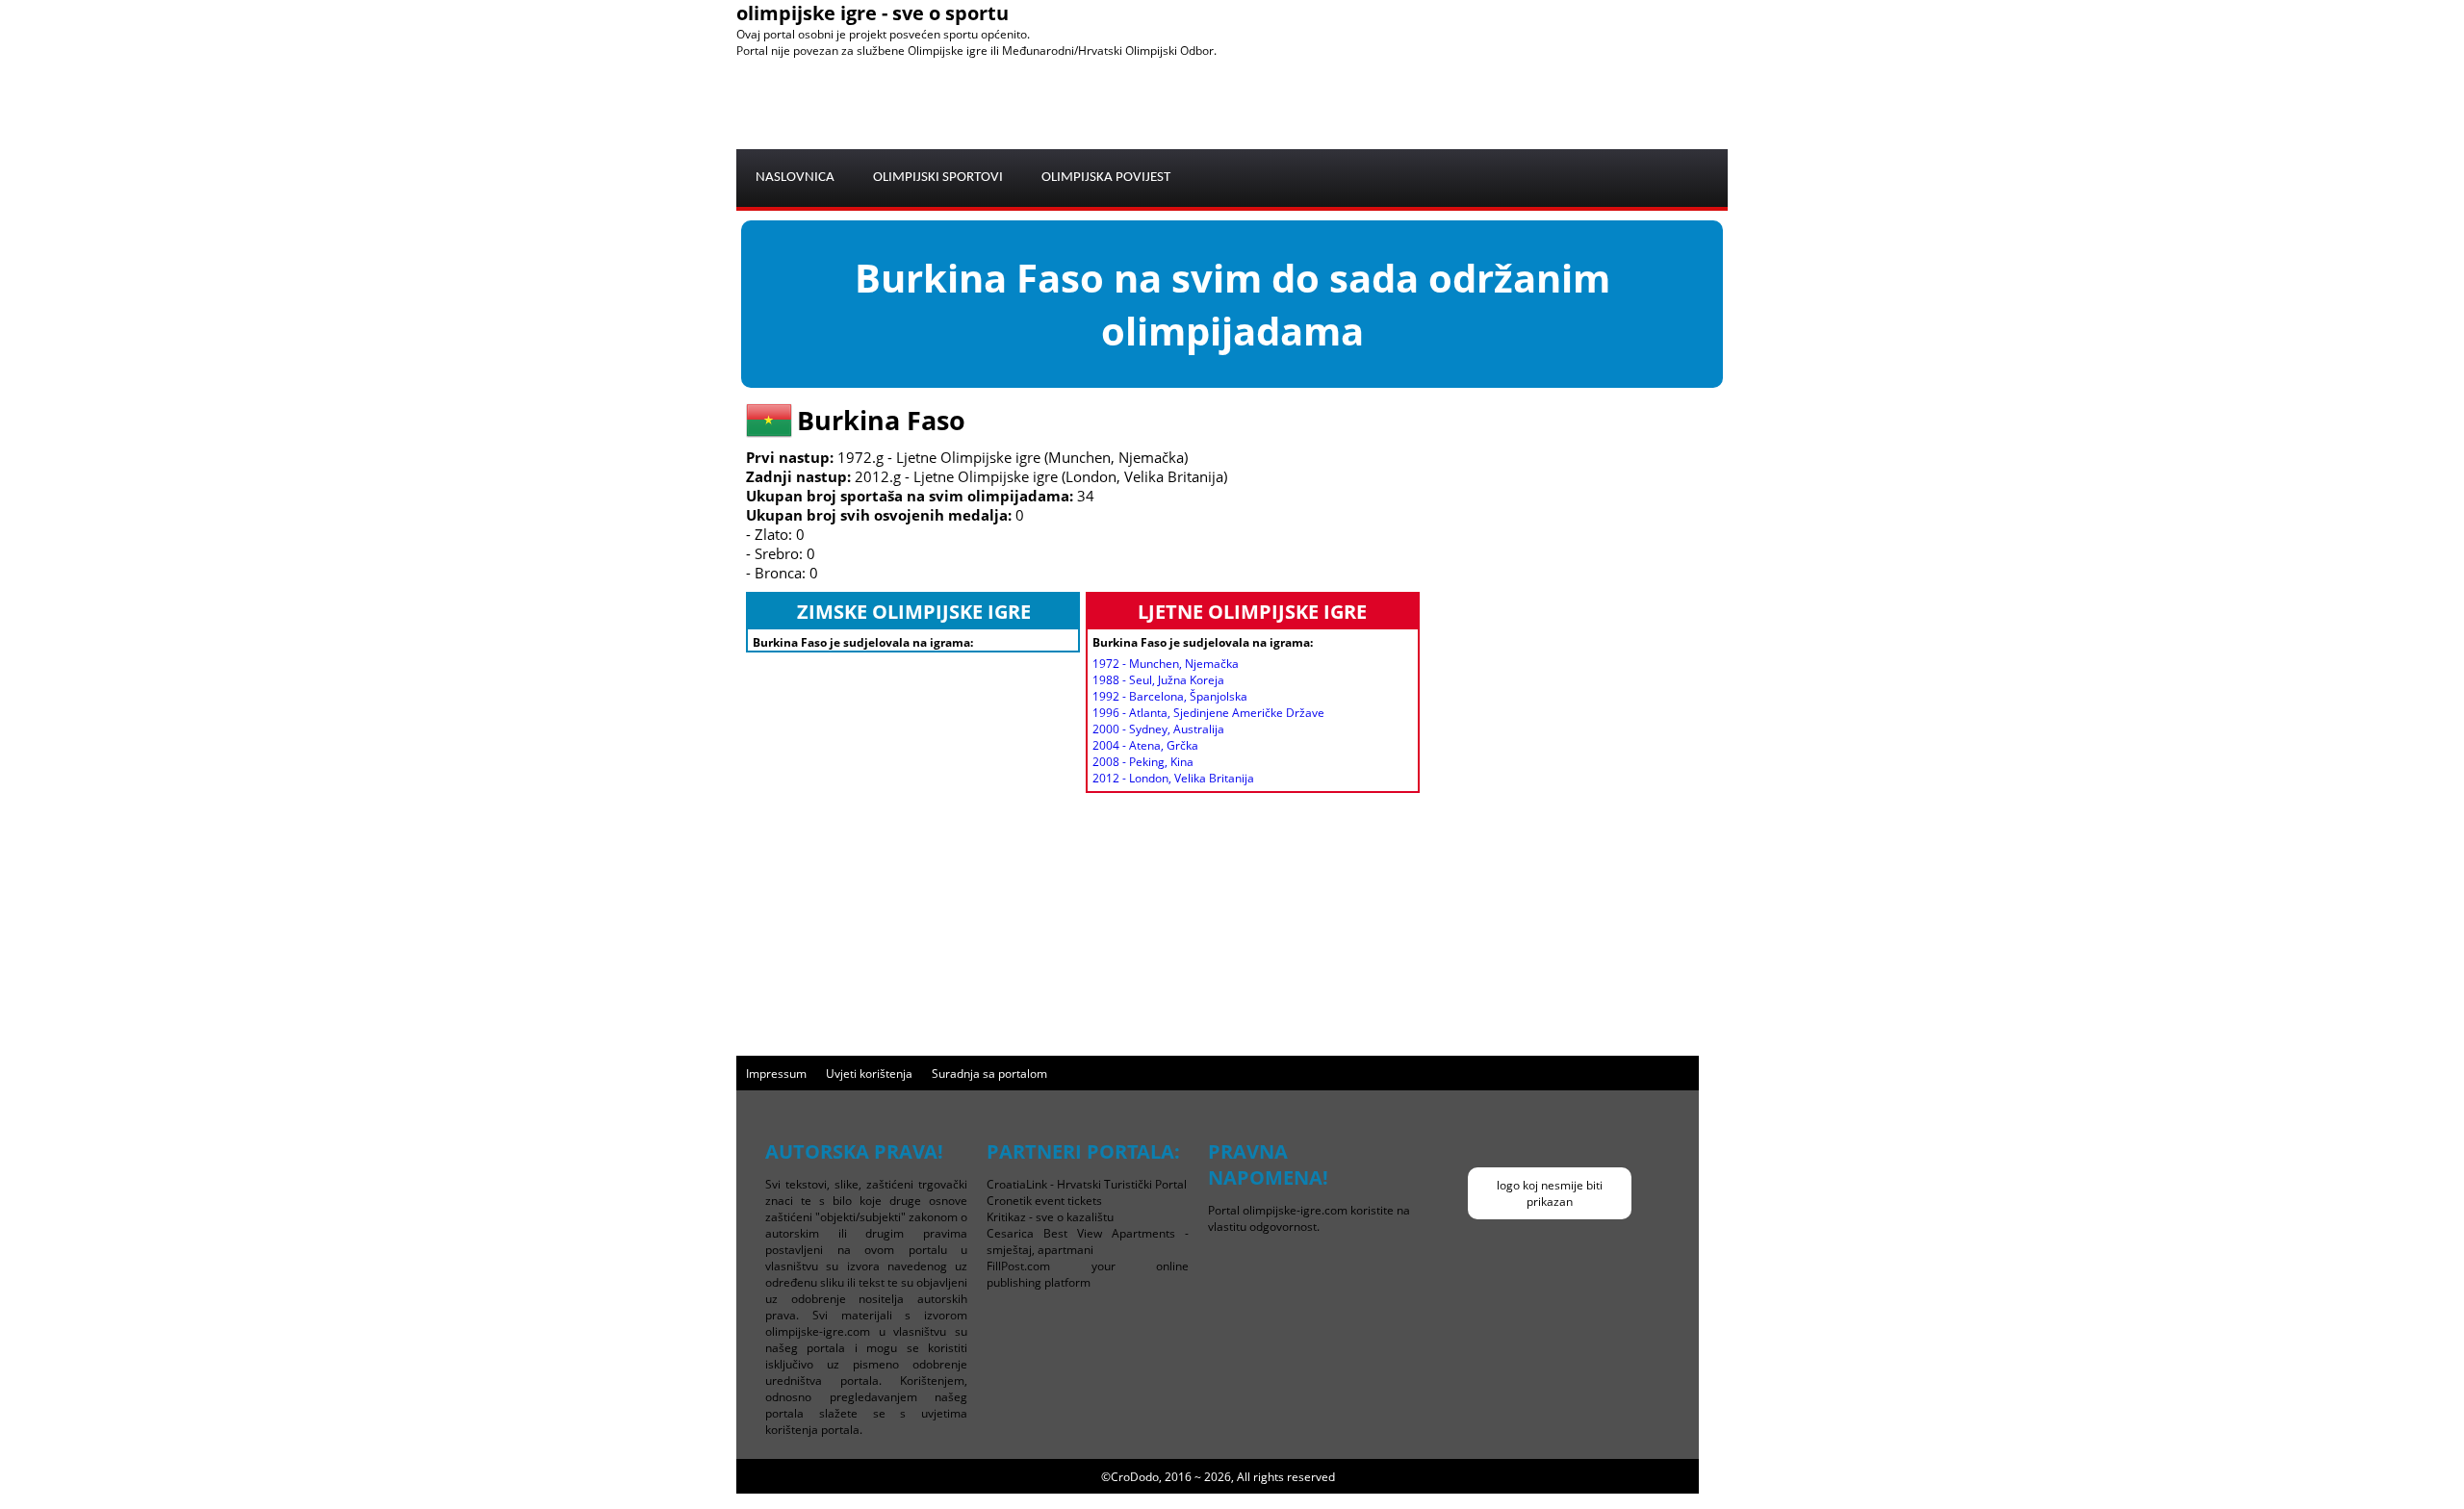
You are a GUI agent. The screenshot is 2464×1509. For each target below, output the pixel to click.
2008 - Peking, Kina (1143, 762)
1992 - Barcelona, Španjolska (1170, 696)
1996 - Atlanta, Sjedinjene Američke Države (1208, 713)
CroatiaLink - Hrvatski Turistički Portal (1087, 1184)
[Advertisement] (1377, 102)
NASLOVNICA (795, 178)
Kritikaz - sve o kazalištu (1050, 1217)
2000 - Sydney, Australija (1158, 729)
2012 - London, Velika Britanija (1173, 778)
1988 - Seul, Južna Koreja (1158, 680)
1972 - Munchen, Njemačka (1166, 664)
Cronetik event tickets (1044, 1201)
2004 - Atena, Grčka (1145, 745)
